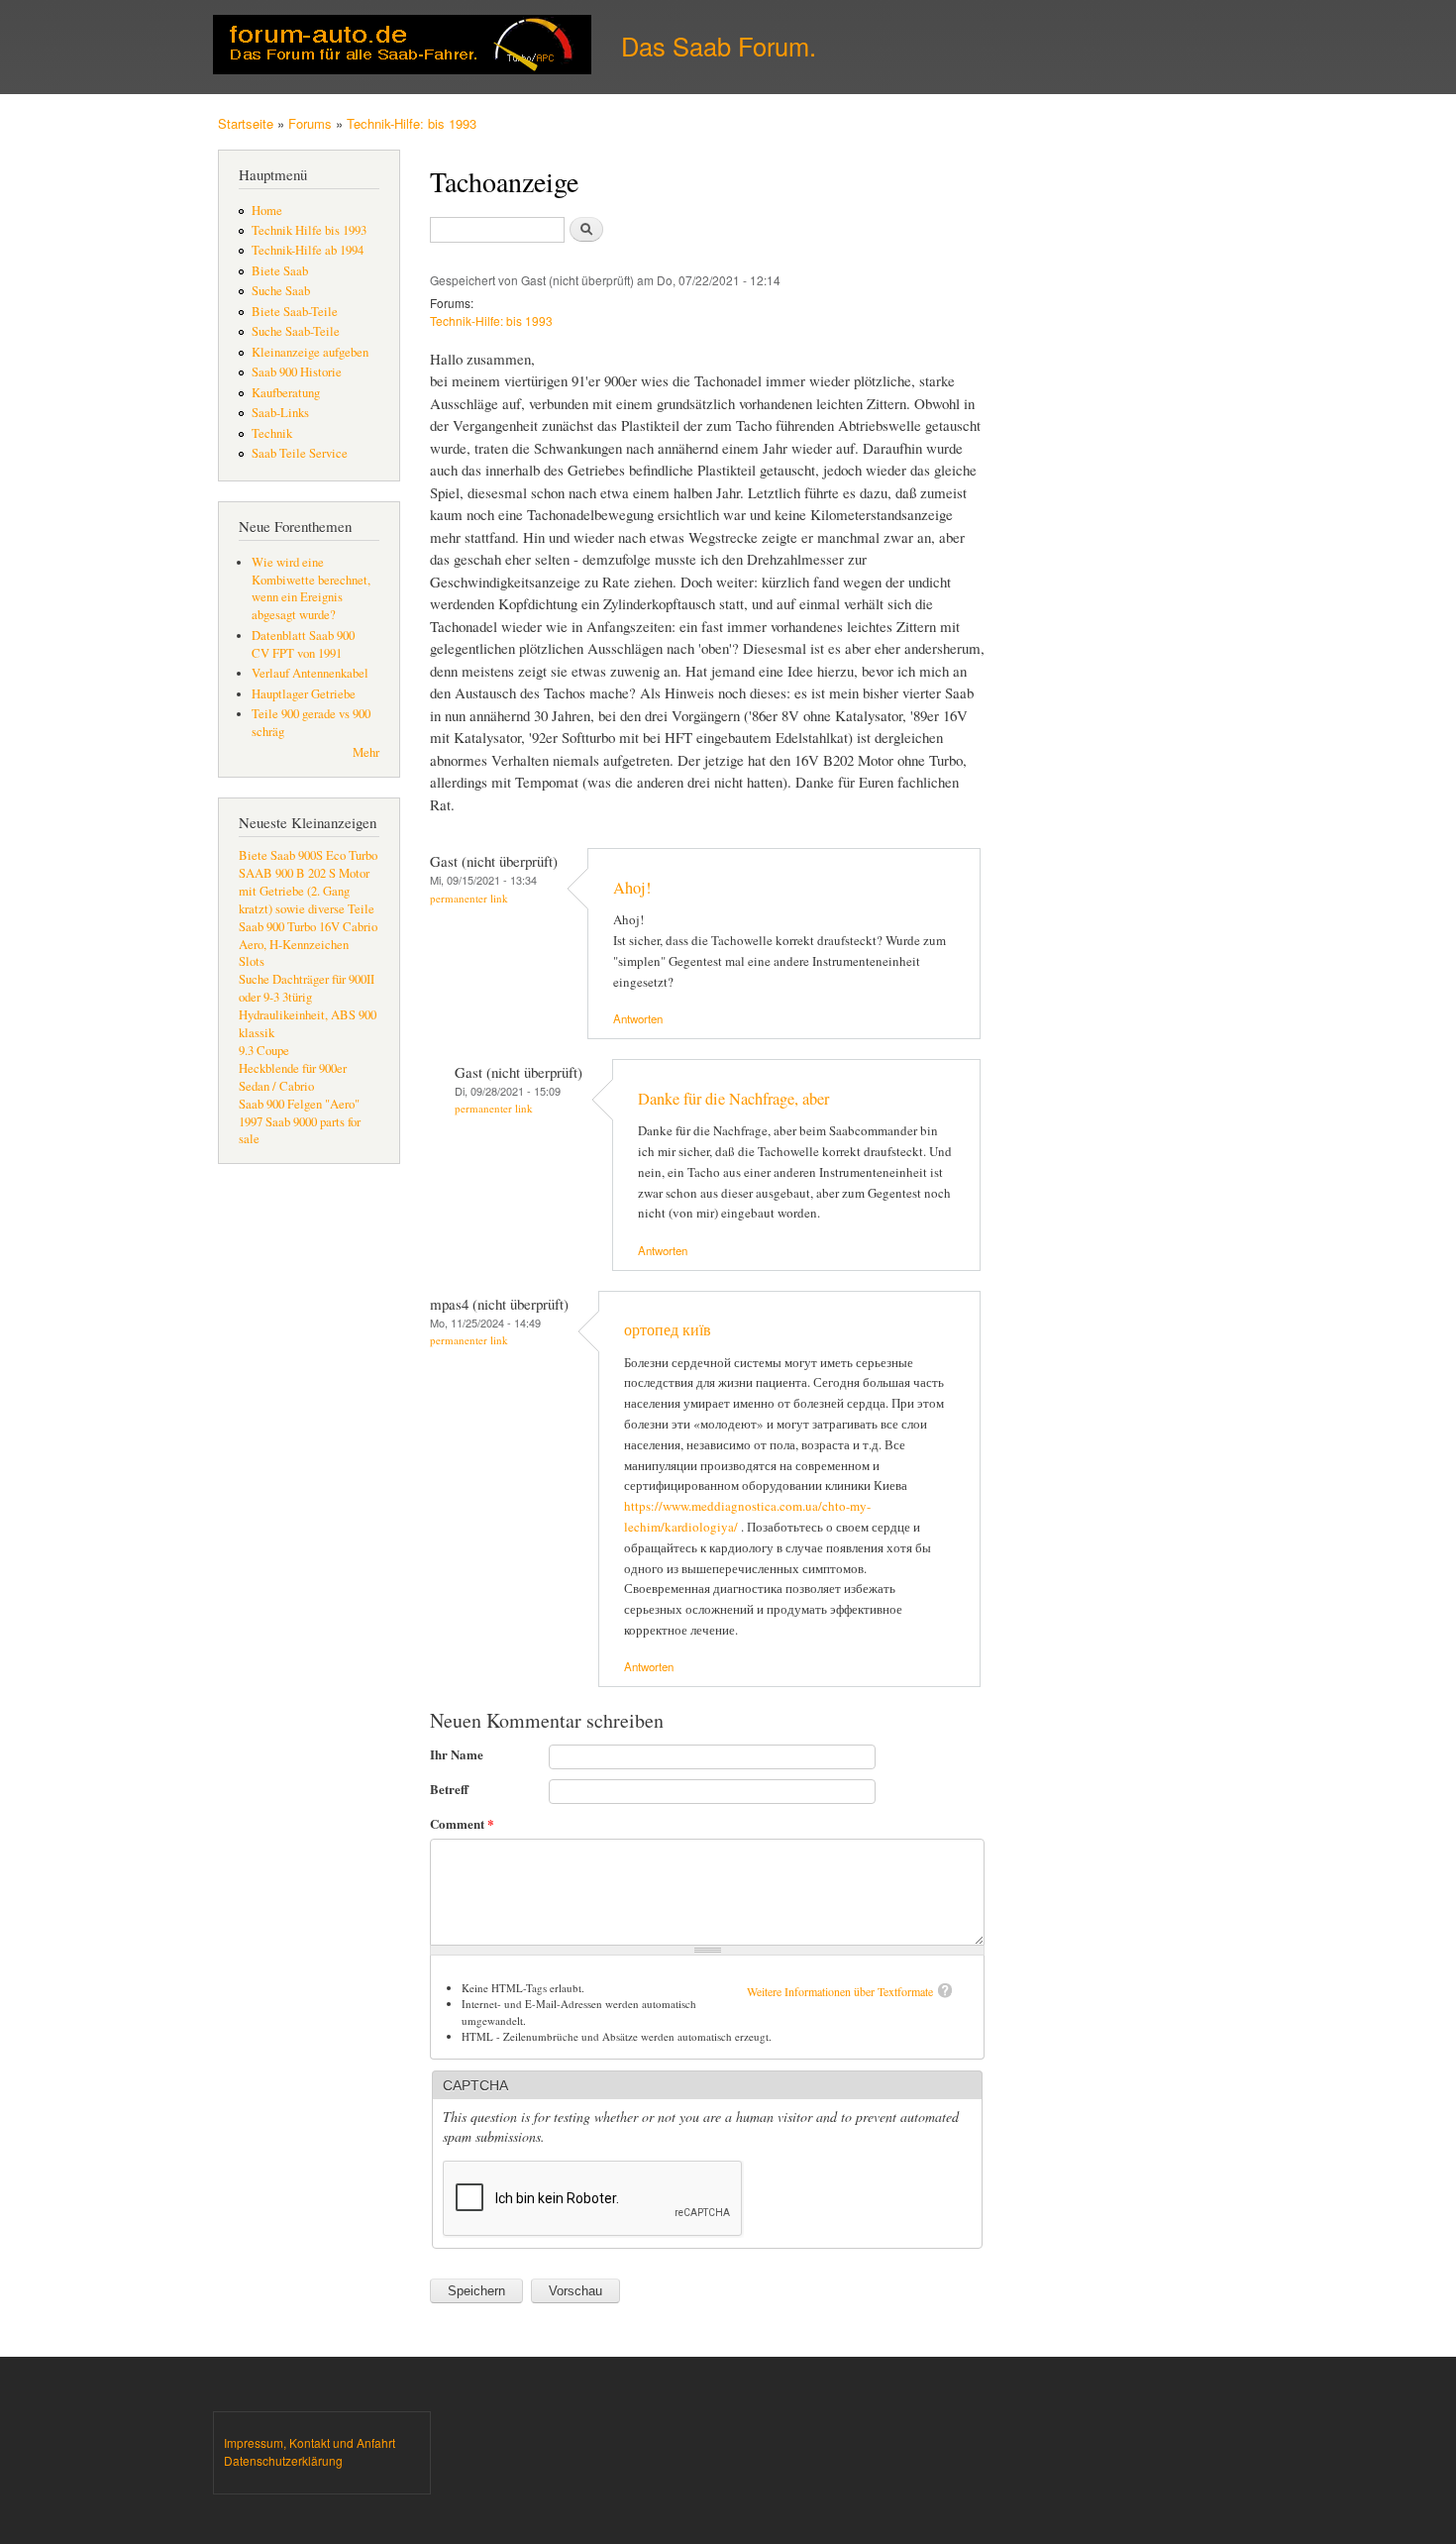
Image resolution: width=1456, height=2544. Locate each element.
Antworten (638, 1018)
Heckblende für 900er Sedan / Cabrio (293, 1077)
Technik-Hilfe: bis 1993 (412, 123)
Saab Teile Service (300, 453)
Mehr (366, 752)
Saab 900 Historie (297, 372)
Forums (310, 123)
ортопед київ (668, 1329)
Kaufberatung (286, 393)
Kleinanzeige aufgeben (310, 352)
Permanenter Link (469, 898)
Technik (272, 433)
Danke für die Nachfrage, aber (733, 1099)
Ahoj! (632, 888)
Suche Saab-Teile (296, 331)
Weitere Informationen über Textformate (840, 1991)
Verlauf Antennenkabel (310, 673)
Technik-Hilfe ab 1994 (308, 250)
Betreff (449, 1789)
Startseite (246, 123)
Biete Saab (280, 271)
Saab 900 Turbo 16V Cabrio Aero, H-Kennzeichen (308, 936)
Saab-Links (280, 413)
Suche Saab (281, 291)
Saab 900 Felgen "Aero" (299, 1104)
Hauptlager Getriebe (304, 694)
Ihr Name (457, 1754)
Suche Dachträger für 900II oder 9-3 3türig (307, 988)
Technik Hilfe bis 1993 (309, 230)
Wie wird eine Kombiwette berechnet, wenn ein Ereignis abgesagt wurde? (311, 589)
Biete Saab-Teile (295, 312)
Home (267, 211)
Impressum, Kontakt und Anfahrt (310, 2442)
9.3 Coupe (264, 1051)
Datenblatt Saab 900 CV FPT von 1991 (303, 644)
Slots (252, 961)
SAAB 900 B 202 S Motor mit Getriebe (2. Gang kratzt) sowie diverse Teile (307, 891)
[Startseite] (405, 47)
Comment (462, 1823)
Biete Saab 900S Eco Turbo (308, 855)
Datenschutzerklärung (283, 2460)
